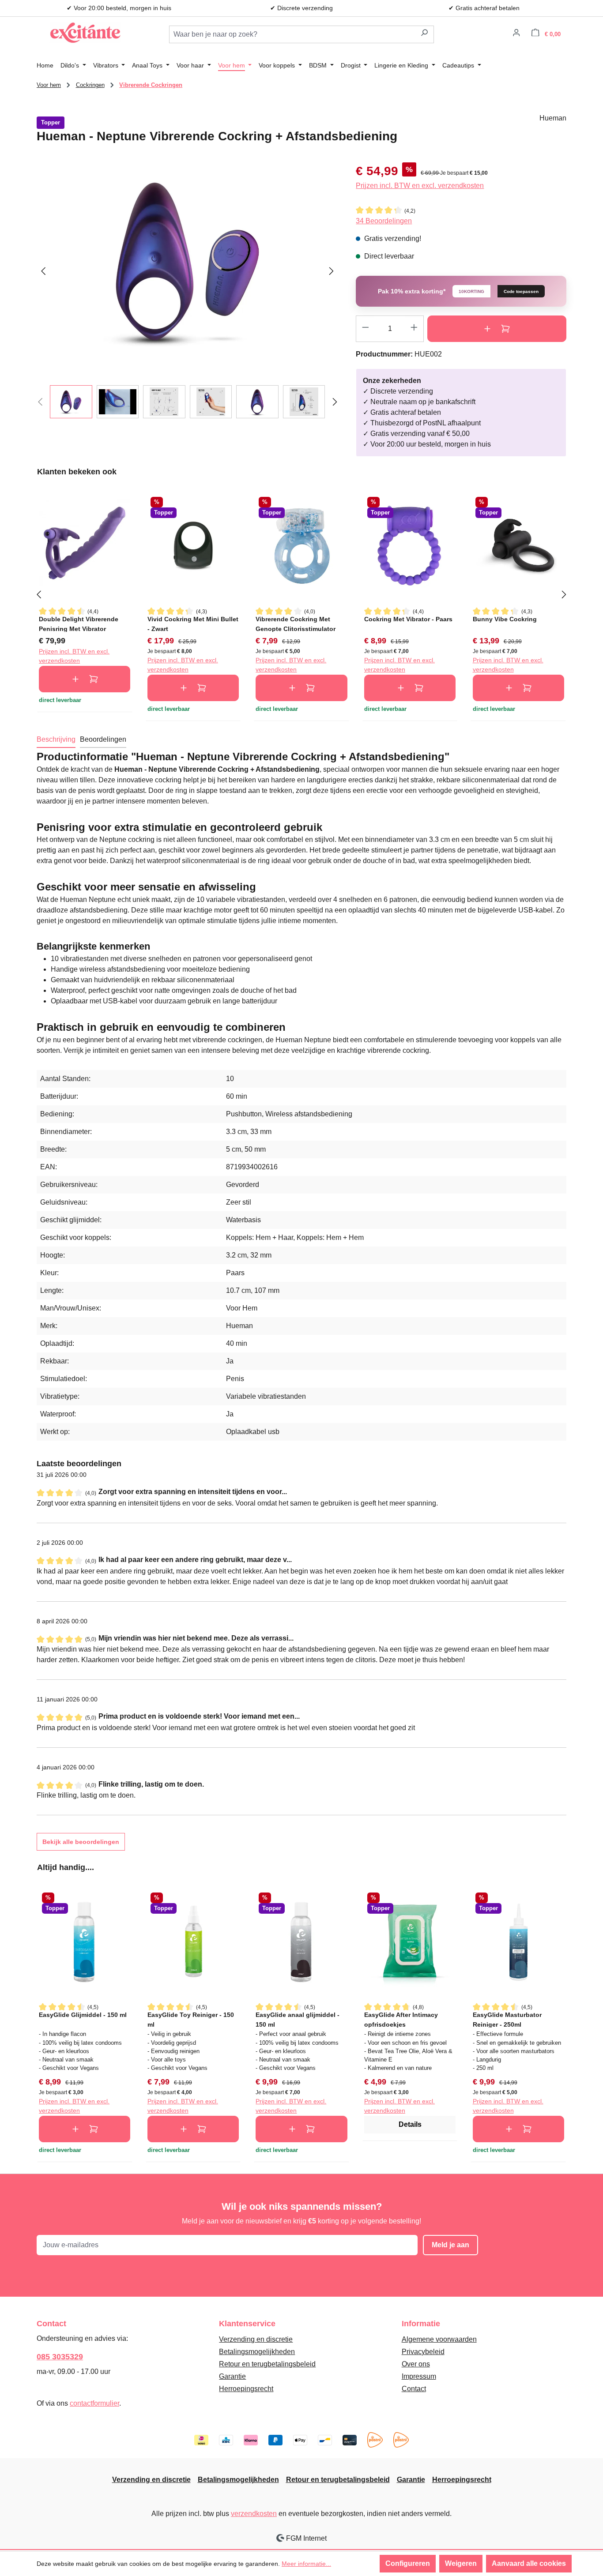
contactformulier (94, 2403)
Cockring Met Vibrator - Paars (408, 619)
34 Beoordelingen (384, 221)
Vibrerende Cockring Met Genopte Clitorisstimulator (296, 624)
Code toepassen (521, 291)
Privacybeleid (423, 2352)
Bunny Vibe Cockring (505, 619)
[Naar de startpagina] (85, 33)
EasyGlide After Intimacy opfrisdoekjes (401, 2019)
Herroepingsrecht (246, 2389)
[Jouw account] (516, 34)
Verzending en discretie (256, 2339)
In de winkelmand (497, 329)
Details (410, 2124)
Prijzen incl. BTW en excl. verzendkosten (420, 186)
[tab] (56, 740)
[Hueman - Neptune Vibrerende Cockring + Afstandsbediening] (187, 261)
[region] (187, 290)
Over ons (416, 2364)
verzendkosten (254, 2514)
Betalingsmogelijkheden (257, 2352)
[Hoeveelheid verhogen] (414, 329)
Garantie (232, 2376)
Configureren (408, 2563)
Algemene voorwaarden (439, 2339)
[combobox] (292, 34)
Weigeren (461, 2563)
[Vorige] (43, 270)
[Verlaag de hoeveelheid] (365, 329)
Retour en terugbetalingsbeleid (267, 2364)
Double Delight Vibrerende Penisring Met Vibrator (79, 624)
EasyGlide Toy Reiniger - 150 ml (191, 2019)
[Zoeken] (424, 34)
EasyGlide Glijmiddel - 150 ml (83, 2015)
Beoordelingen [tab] (103, 739)
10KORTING (471, 291)
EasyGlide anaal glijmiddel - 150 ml (298, 2019)
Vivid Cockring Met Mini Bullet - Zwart (193, 624)
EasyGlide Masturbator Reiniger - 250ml (507, 2019)
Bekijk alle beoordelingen (81, 1842)
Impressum (419, 2376)
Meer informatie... (306, 2564)
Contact (414, 2389)
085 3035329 (60, 2357)
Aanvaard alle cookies (529, 2563)
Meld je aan (450, 2245)
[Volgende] (332, 270)
